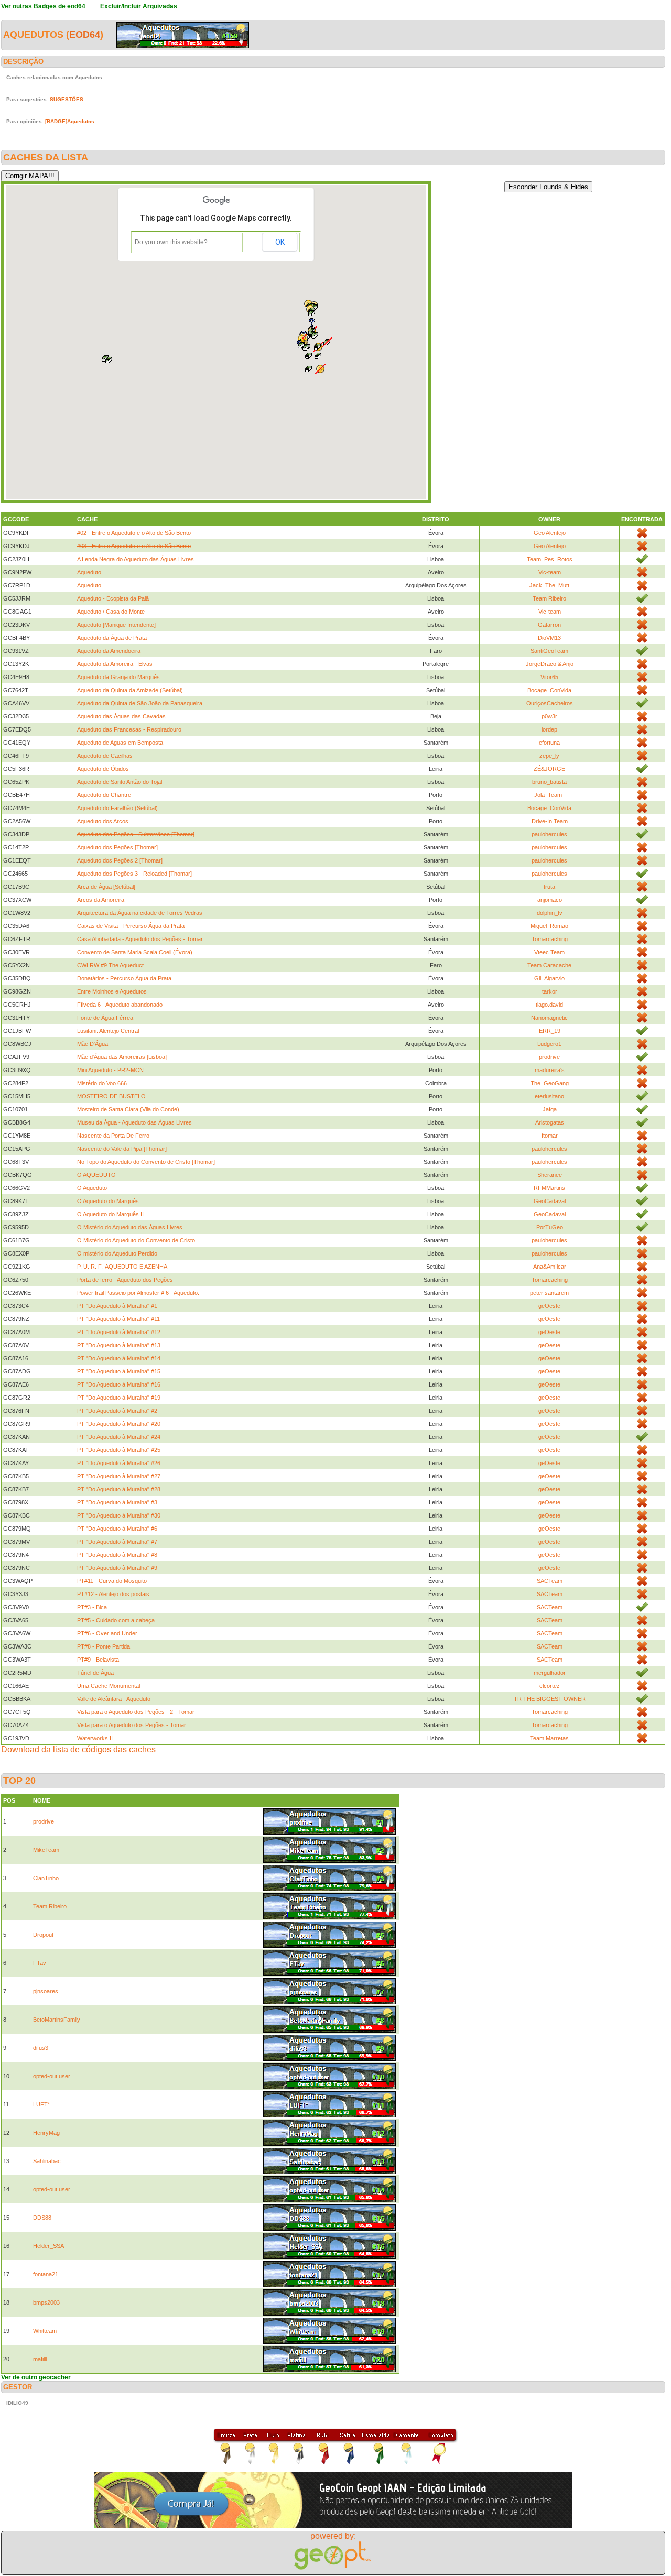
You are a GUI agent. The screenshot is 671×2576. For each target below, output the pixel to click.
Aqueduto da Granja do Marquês (118, 677)
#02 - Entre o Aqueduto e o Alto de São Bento (134, 533)
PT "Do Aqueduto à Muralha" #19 (119, 1398)
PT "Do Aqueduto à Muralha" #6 (117, 1529)
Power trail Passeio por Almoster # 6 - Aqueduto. (138, 1293)
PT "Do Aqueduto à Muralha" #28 (119, 1489)
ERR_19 (550, 1031)
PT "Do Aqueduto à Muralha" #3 (117, 1502)
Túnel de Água (95, 1673)
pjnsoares (46, 1991)
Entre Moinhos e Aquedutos (112, 991)
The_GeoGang (550, 1083)
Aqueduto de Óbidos (103, 769)
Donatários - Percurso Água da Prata (124, 978)
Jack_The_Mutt (549, 585)
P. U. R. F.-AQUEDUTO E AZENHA (122, 1267)
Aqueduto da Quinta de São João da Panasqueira (140, 703)
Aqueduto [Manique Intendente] (116, 625)
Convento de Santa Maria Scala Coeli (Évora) (135, 952)
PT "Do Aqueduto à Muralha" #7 (117, 1542)
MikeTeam (46, 1850)
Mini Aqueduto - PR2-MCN (110, 1070)
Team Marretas (549, 1738)
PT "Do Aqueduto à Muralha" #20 (119, 1424)
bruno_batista (549, 782)
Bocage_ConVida (549, 690)
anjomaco (550, 900)
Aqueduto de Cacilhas (105, 756)
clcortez (550, 1686)
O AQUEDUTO (96, 1175)
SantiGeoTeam (549, 651)
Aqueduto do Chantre (104, 795)
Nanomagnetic (549, 1018)
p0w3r (549, 716)
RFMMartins (549, 1188)
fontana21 (46, 2274)
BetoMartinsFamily (57, 2020)
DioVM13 (549, 638)
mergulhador (550, 1673)
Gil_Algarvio (549, 978)
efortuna (549, 743)
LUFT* (41, 2104)
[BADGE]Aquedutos (70, 121)
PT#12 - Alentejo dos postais (113, 1594)
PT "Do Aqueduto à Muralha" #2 (117, 1411)
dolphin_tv (550, 913)
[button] (320, 369)
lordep (549, 729)
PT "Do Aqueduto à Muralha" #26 (119, 1463)
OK (280, 242)
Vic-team (550, 572)
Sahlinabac (47, 2161)
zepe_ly (549, 756)
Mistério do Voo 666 (102, 1083)
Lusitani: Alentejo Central (108, 1031)
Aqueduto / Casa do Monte (111, 612)
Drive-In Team (550, 821)
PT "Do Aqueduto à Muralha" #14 (119, 1358)
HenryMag (46, 2133)
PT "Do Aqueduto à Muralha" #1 (117, 1306)
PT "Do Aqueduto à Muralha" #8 (117, 1555)
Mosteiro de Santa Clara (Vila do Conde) (128, 1109)
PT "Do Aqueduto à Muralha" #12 (119, 1332)
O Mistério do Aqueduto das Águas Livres (130, 1227)
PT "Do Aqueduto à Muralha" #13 (119, 1345)
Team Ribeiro (549, 598)
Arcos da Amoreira (101, 900)
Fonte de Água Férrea (105, 1018)
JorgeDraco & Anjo (550, 664)
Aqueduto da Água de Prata (112, 638)
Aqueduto (89, 572)
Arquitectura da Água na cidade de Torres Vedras (140, 913)
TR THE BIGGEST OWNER (550, 1699)
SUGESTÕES (67, 99)
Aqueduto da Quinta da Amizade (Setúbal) (130, 690)
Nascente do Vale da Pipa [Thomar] (122, 1149)
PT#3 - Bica (92, 1607)
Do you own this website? (171, 242)
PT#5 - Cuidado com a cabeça (116, 1620)
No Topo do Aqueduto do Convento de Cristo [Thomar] (146, 1162)
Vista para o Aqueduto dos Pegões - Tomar (132, 1725)
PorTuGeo (550, 1227)
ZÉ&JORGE (549, 769)
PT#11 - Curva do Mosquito (112, 1581)
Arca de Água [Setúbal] (106, 887)
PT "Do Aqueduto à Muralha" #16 (119, 1384)
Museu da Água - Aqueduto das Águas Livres (134, 1122)
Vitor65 (549, 677)
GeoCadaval (550, 1201)
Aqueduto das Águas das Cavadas (121, 716)
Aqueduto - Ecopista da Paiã (113, 598)
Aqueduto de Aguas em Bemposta (120, 743)
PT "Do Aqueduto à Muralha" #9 (117, 1568)
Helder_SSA (48, 2246)
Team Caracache (549, 965)
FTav (40, 1963)
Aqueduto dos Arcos (103, 821)
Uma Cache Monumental (109, 1686)
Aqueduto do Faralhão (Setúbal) (117, 808)
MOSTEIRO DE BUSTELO (111, 1096)
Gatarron (549, 625)
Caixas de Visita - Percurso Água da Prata (131, 926)
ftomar (550, 1136)
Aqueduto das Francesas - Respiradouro (129, 729)
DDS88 (42, 2218)
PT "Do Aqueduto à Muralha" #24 (119, 1437)
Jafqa (550, 1109)
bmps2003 (46, 2302)
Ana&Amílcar (550, 1267)
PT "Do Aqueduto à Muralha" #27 (119, 1476)
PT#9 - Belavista (98, 1660)
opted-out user (52, 2076)
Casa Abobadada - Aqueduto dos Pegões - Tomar (140, 939)
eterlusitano (549, 1096)
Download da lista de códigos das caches (78, 1749)
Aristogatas (550, 1122)
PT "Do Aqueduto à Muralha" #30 (119, 1515)
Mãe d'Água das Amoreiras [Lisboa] (122, 1057)
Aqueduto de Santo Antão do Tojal (120, 782)
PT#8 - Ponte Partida (104, 1646)
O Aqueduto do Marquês (108, 1201)
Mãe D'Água (93, 1044)
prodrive (549, 1057)
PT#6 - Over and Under (107, 1633)
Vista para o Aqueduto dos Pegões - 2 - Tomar (136, 1712)
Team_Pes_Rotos (550, 559)
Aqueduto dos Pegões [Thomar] (117, 847)
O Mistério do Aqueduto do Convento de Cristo (136, 1240)
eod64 (85, 35)
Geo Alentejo (550, 533)
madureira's (550, 1070)
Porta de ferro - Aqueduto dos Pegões (125, 1280)
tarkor (550, 991)
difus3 (41, 2048)
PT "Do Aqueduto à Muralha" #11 (118, 1319)
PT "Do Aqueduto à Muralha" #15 (119, 1371)
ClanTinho (46, 1878)
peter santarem (549, 1293)
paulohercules (549, 834)
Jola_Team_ (550, 795)
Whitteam (45, 2331)
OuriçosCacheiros (550, 703)
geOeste (549, 1306)
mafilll (40, 2359)
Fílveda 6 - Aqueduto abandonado (120, 1005)
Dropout (43, 1935)
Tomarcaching (550, 939)
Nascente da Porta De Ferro (113, 1136)
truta (549, 887)
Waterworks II (95, 1738)
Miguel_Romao (549, 926)
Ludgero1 (549, 1044)
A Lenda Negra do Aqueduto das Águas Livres (136, 559)
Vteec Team (549, 952)
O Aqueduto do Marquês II (110, 1214)
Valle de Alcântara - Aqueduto (114, 1699)
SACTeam (550, 1581)
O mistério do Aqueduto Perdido (117, 1253)
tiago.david (549, 1005)
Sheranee (550, 1175)
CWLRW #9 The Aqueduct (110, 965)
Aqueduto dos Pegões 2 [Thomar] (120, 860)
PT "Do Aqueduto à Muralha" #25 (119, 1450)
